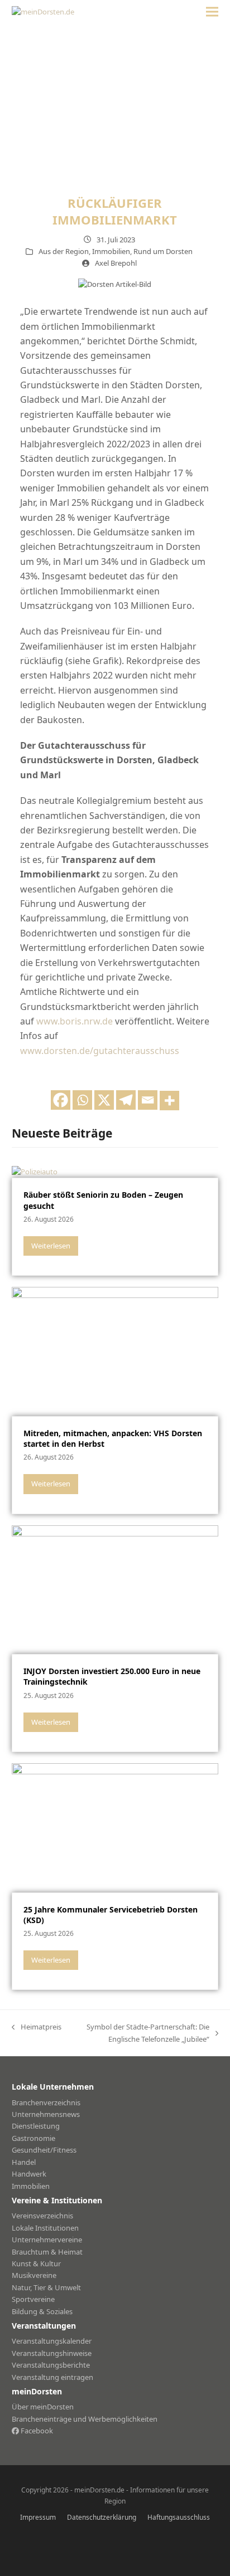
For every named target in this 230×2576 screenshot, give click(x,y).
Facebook (36, 2431)
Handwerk (29, 2174)
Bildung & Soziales (42, 2311)
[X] (104, 1100)
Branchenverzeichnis (46, 2102)
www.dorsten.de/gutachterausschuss (100, 1051)
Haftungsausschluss (179, 2517)
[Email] (148, 1100)
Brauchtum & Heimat (47, 2252)
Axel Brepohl (116, 263)
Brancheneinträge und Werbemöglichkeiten (85, 2419)
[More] (169, 1101)
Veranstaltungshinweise (52, 2353)
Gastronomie (33, 2138)
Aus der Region (64, 251)
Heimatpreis (37, 2027)
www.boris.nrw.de (75, 1021)
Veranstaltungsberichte (51, 2365)
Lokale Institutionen (45, 2228)
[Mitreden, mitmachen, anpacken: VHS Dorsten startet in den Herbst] (115, 1350)
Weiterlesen (51, 1246)
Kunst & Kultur (36, 2263)
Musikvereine (34, 2275)
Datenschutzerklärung (102, 2517)
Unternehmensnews (46, 2114)
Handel (24, 2162)
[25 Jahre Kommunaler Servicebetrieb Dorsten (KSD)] (115, 1827)
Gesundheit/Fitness (44, 2150)
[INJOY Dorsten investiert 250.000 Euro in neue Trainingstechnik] (115, 1589)
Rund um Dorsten (163, 251)
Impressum (38, 2517)
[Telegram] (126, 1100)
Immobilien (111, 251)
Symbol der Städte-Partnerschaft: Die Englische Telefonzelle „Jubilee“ (141, 2033)
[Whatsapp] (82, 1100)
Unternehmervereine (47, 2240)
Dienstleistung (36, 2126)
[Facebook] (61, 1100)
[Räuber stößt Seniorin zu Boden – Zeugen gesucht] (35, 1171)
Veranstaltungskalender (52, 2341)
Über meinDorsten (43, 2407)
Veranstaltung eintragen (52, 2377)
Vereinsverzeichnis (42, 2216)
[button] (212, 12)
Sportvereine (33, 2299)
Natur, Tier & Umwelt (46, 2287)
